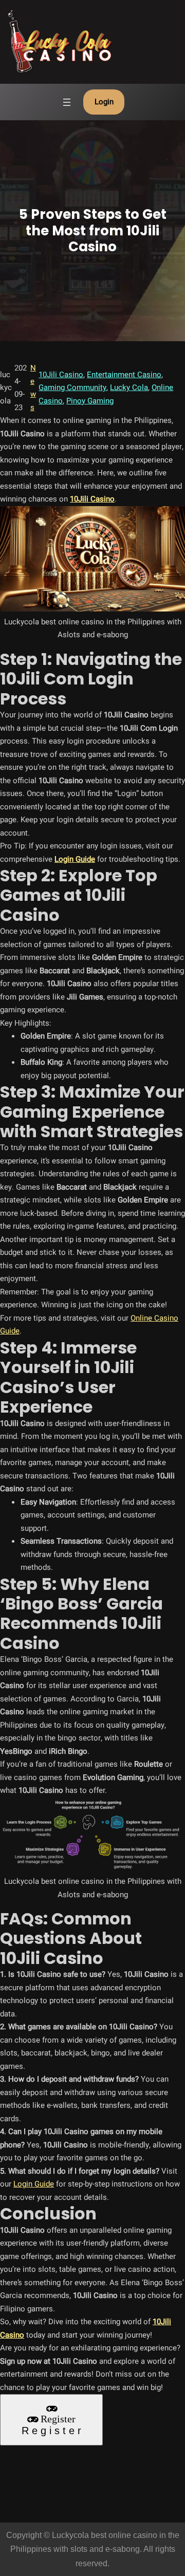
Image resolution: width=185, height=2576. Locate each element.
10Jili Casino (61, 375)
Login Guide (34, 2184)
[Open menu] (67, 102)
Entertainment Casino (124, 375)
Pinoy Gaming (90, 401)
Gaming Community (72, 387)
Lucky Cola (129, 387)
